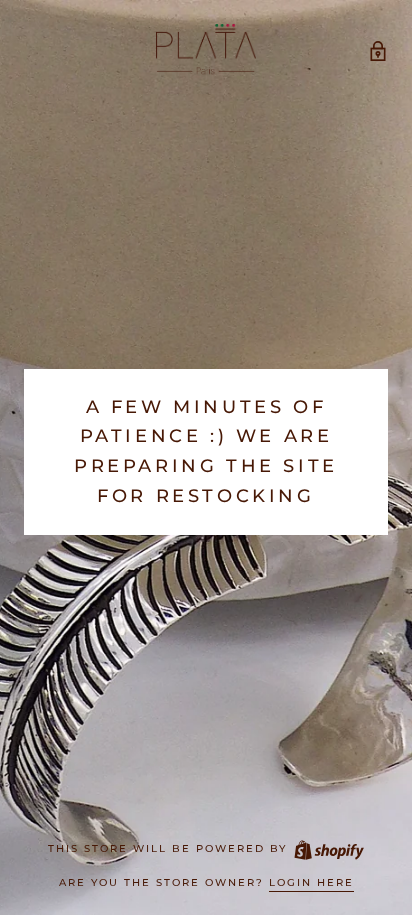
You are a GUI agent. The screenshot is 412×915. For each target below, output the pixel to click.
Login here (311, 882)
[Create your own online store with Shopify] (328, 848)
